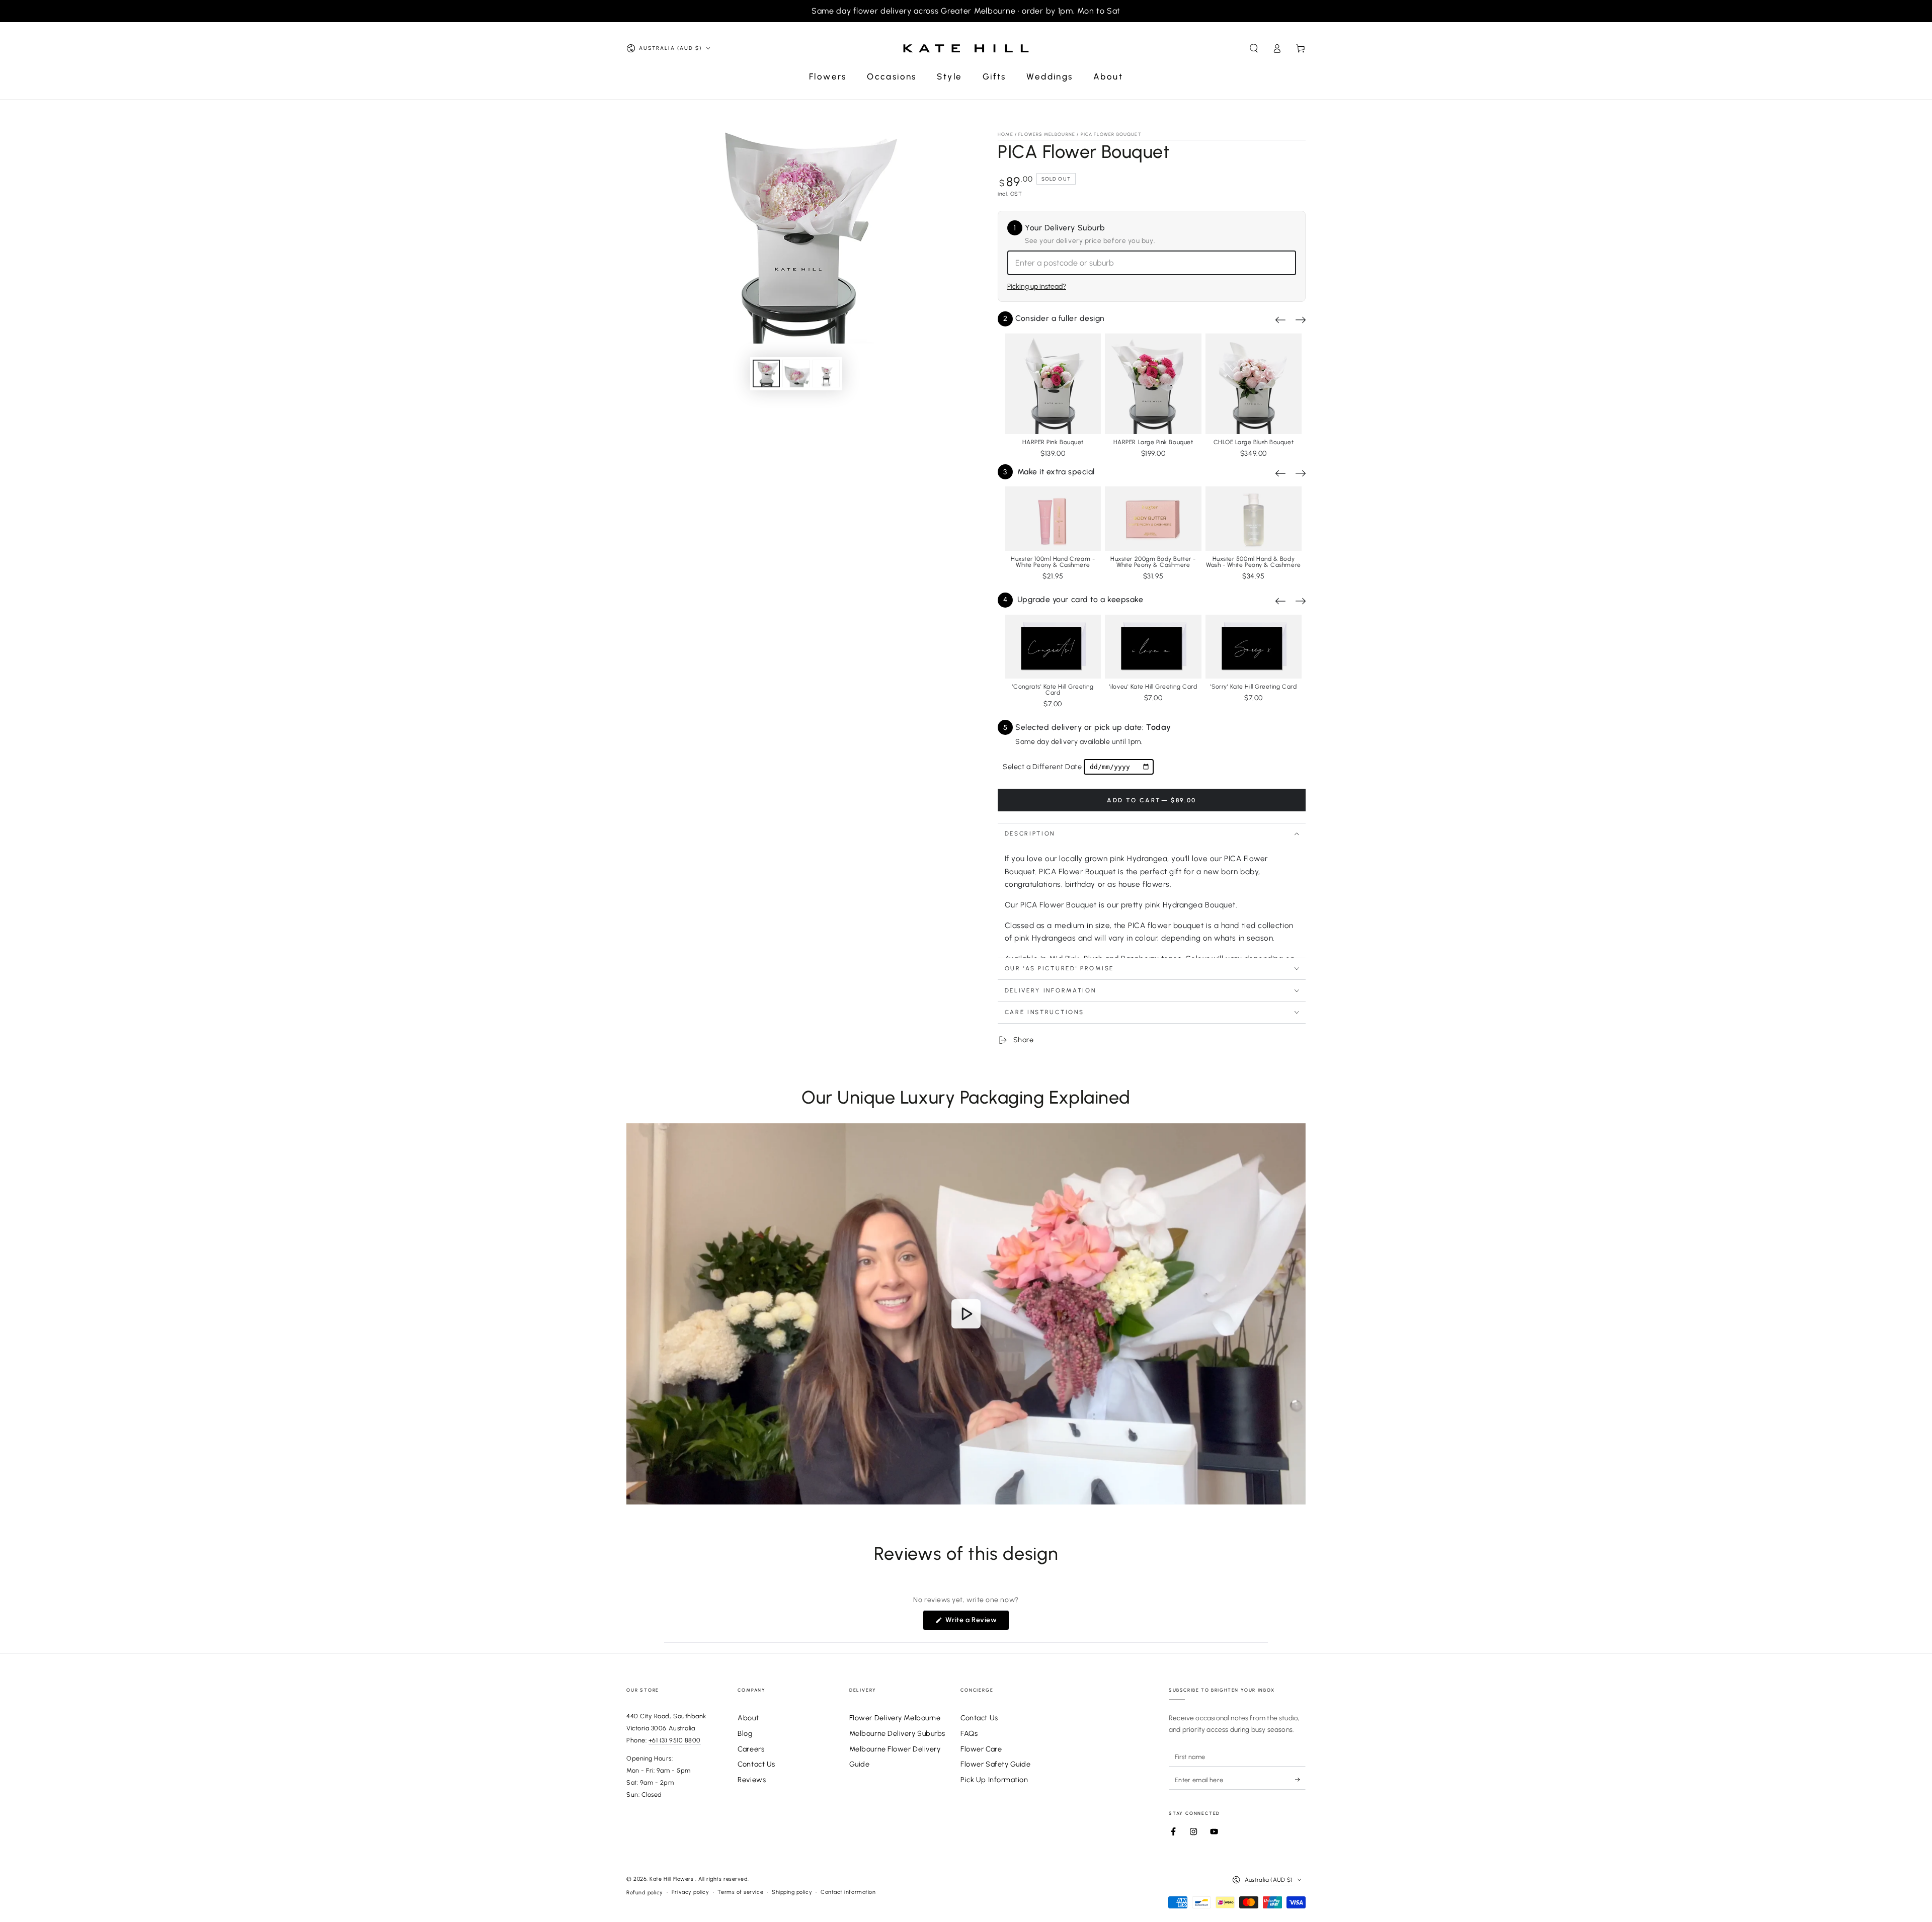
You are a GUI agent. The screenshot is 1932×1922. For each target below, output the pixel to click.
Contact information (848, 1892)
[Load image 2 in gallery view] (796, 373)
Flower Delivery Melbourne (895, 1718)
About (748, 1718)
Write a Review (976, 1623)
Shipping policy (792, 1892)
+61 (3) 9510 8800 (675, 1740)
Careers (751, 1749)
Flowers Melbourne (1047, 134)
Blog (745, 1733)
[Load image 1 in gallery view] (766, 373)
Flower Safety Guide (995, 1764)
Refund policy (645, 1893)
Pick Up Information (994, 1780)
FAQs (969, 1733)
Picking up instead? (1037, 286)
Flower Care (981, 1749)
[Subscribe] (1300, 1780)
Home (1005, 134)
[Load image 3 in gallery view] (826, 373)
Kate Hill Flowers (672, 1879)
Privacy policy (691, 1892)
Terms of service (740, 1892)
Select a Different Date (1042, 767)
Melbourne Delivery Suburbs (897, 1733)
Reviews (752, 1780)
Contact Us (756, 1764)
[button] (1254, 48)
